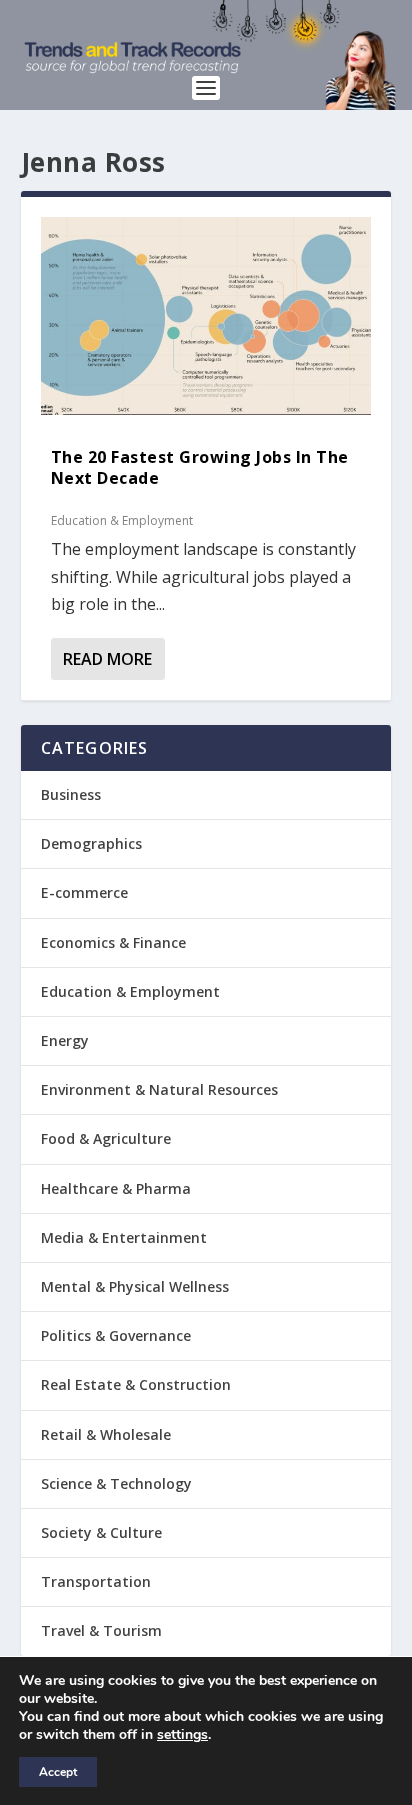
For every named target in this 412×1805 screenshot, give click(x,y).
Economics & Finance (113, 942)
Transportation (96, 1581)
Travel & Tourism (101, 1630)
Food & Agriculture (106, 1138)
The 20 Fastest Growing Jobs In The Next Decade (200, 467)
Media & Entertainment (124, 1237)
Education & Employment (122, 520)
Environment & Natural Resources (159, 1089)
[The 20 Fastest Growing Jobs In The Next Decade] (206, 316)
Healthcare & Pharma (116, 1188)
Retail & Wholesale (106, 1434)
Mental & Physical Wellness (135, 1286)
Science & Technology (116, 1483)
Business (71, 794)
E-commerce (84, 892)
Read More (107, 659)
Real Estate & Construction (136, 1384)
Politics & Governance (116, 1335)
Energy (65, 1040)
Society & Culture (101, 1532)
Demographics (91, 843)
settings (182, 1735)
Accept (58, 1772)
